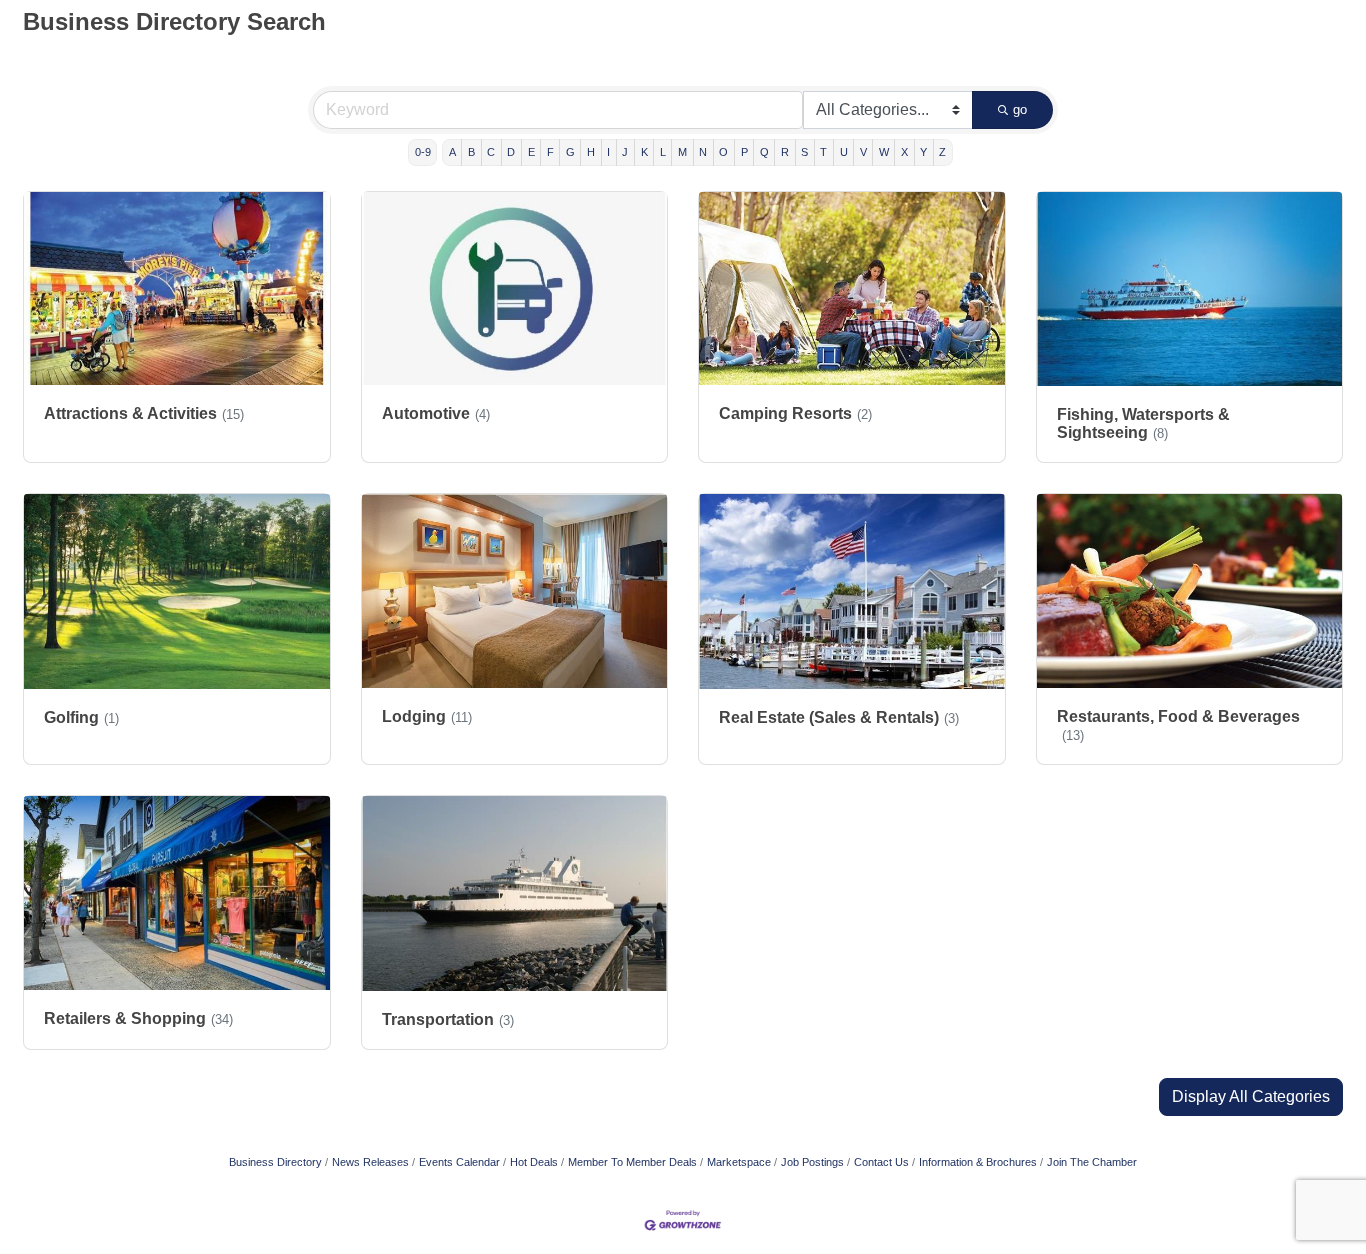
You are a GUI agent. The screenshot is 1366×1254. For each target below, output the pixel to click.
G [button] (570, 152)
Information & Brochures (978, 1162)
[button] (1251, 1097)
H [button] (591, 152)
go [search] (1020, 109)
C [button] (491, 152)
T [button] (823, 152)
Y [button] (923, 152)
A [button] (452, 152)
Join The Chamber (1092, 1162)
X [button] (904, 152)
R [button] (785, 152)
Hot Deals (534, 1162)
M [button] (682, 152)
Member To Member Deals (632, 1162)
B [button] (471, 152)
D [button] (511, 152)
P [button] (744, 152)
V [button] (863, 152)
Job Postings (812, 1162)
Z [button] (942, 152)
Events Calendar (459, 1162)
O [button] (723, 152)
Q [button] (764, 152)
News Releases (370, 1162)
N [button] (703, 152)
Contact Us (881, 1162)
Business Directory (275, 1162)
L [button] (663, 152)
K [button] (644, 152)
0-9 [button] (423, 152)
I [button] (608, 152)
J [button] (625, 152)
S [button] (804, 152)
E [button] (531, 152)
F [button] (550, 152)
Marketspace (739, 1162)
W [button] (884, 152)
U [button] (844, 152)
